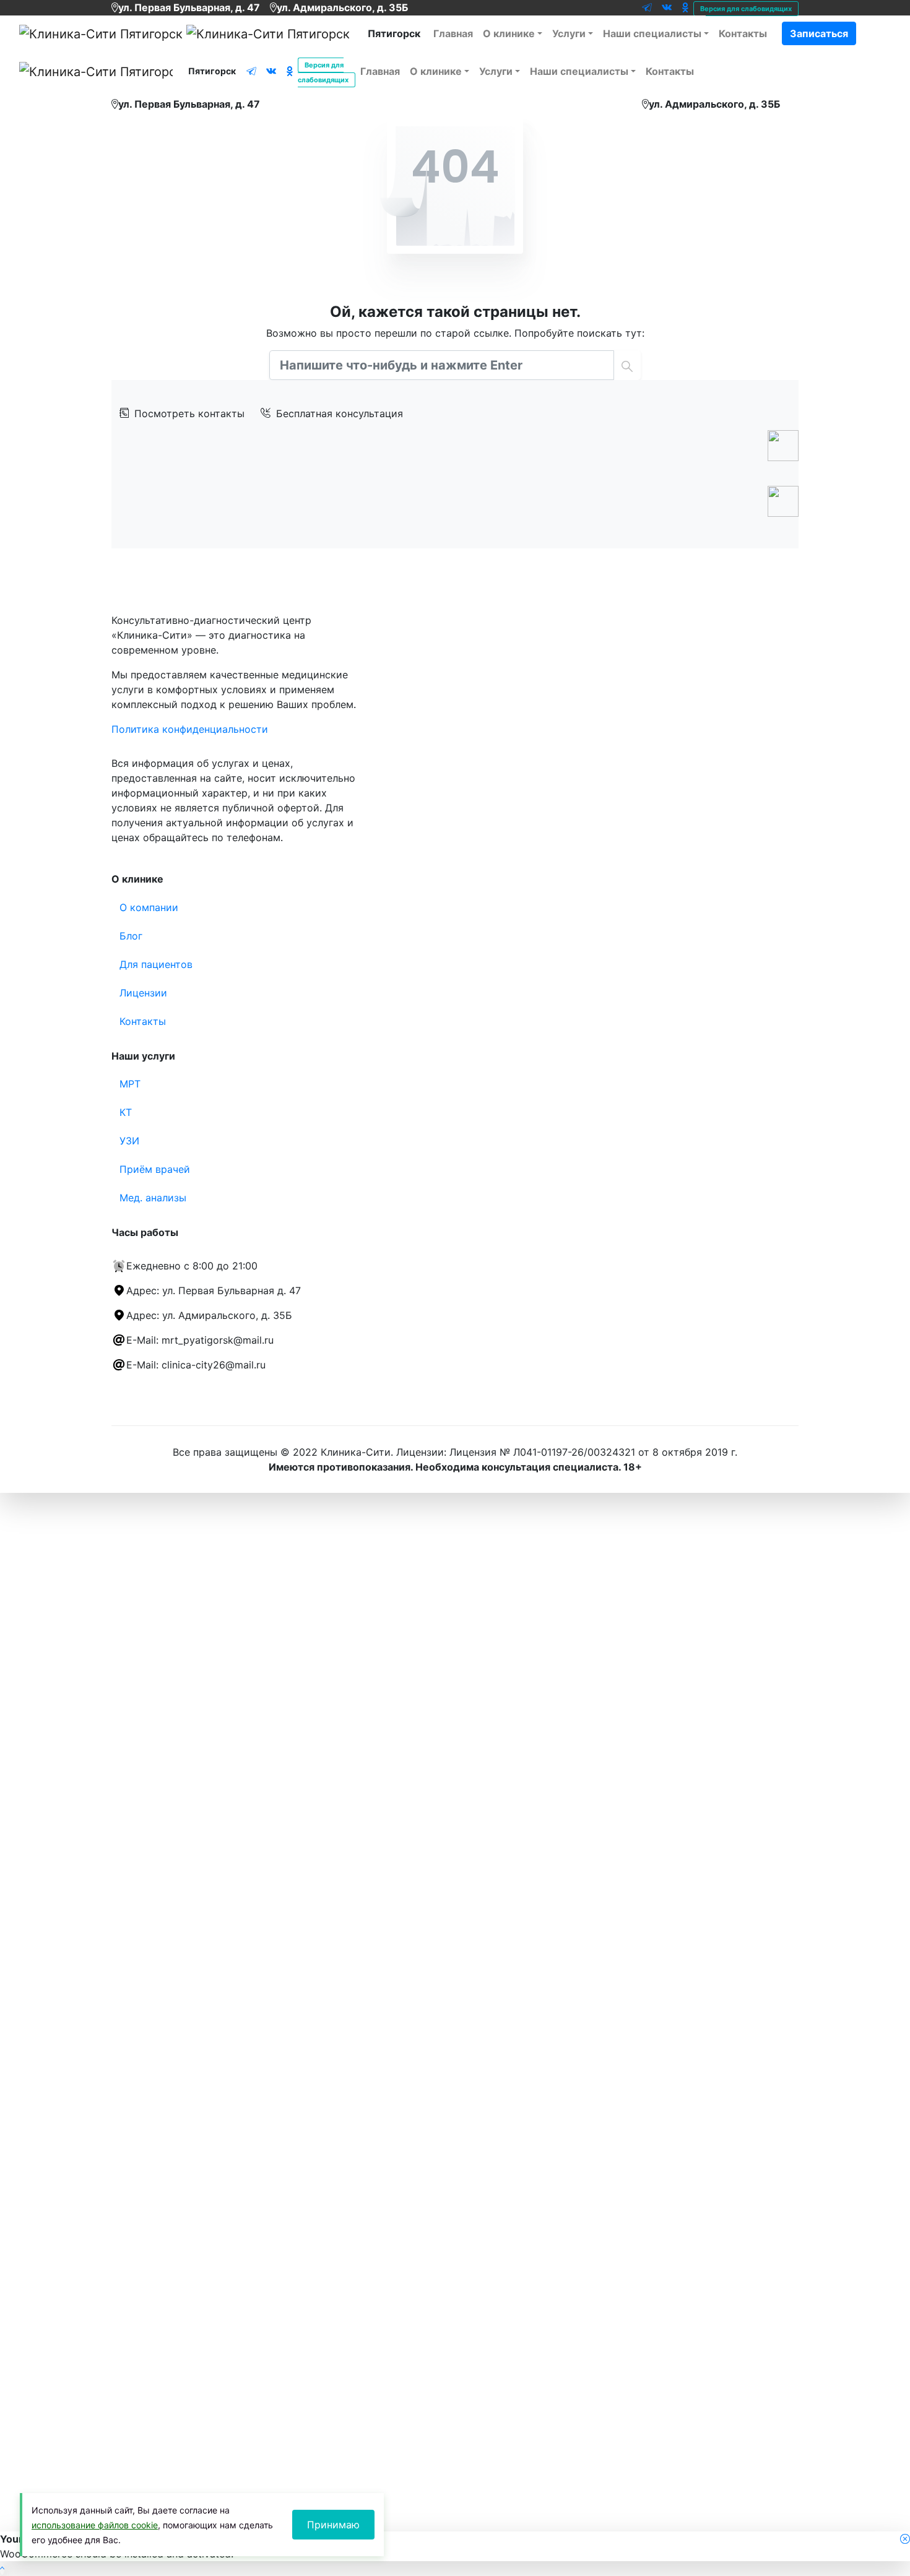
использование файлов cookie (95, 2525)
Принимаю (333, 2525)
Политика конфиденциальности (190, 729)
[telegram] (647, 7)
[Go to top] (2, 2569)
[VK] (667, 7)
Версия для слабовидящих (746, 9)
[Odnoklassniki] (685, 7)
